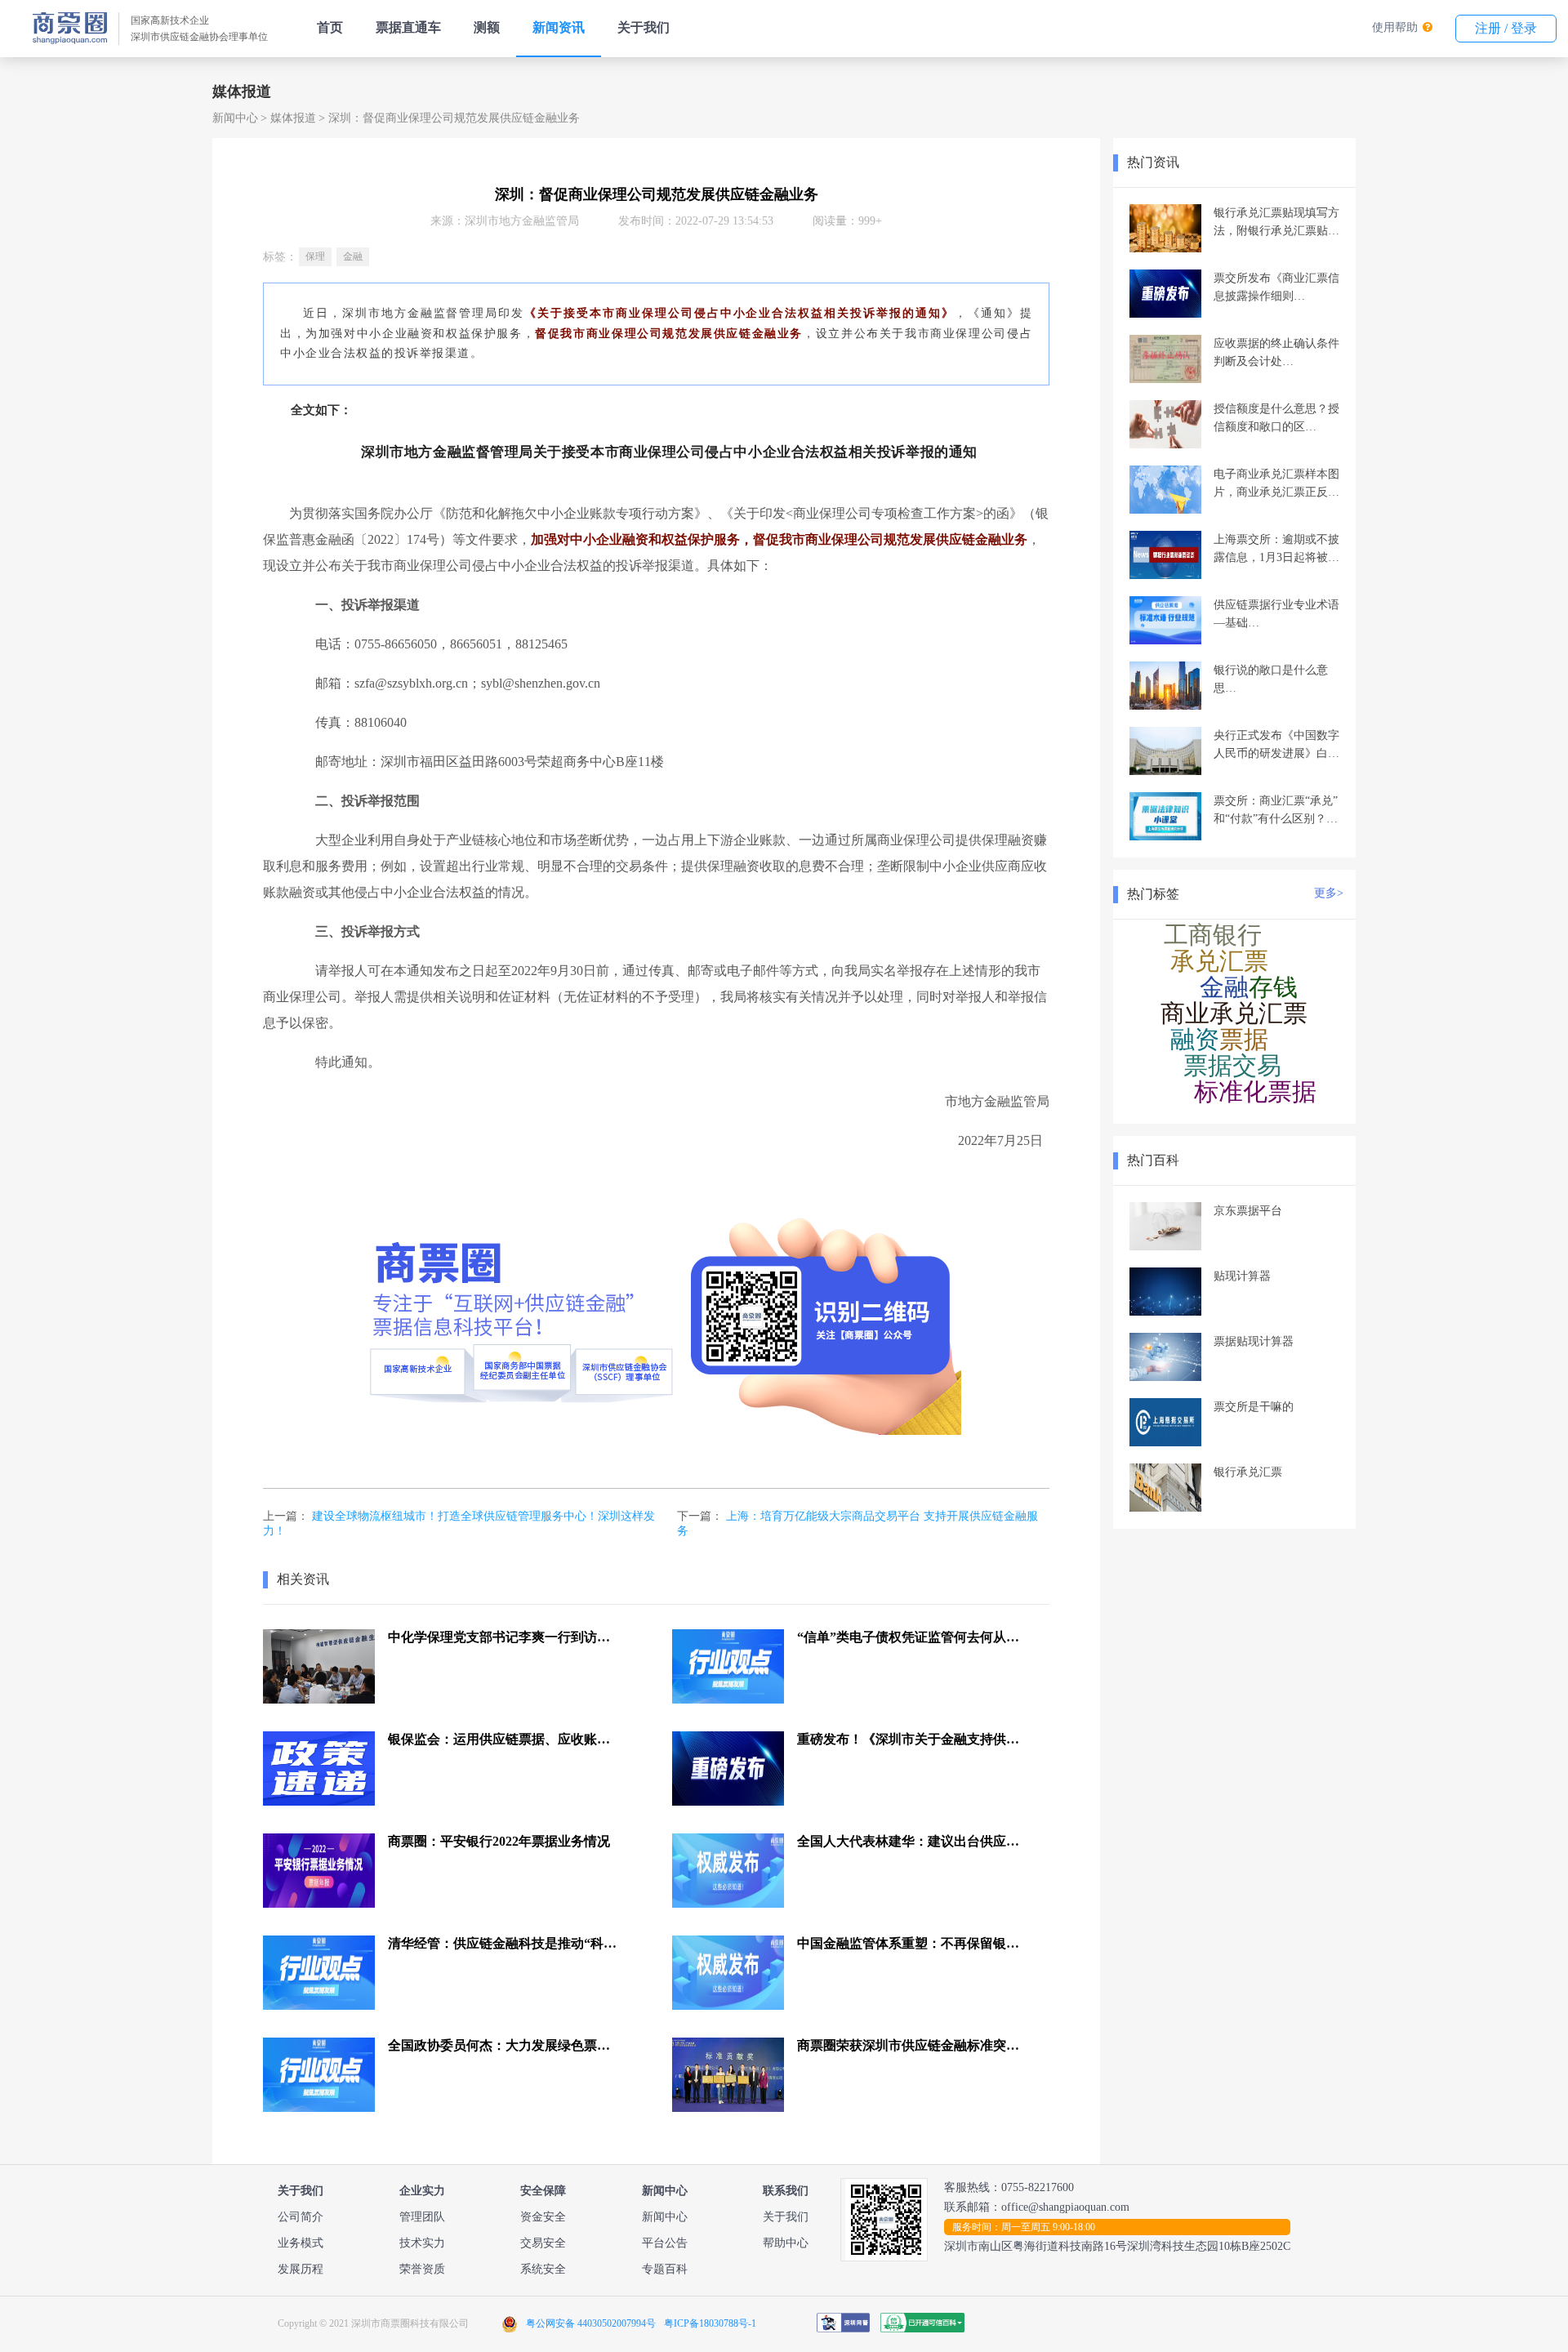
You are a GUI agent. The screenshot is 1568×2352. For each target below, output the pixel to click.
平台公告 (665, 2243)
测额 (487, 27)
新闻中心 (235, 118)
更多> (1329, 893)
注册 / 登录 (1506, 28)
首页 (330, 27)
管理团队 (422, 2217)
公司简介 (301, 2217)
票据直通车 (408, 27)
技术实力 (422, 2243)
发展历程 (301, 2269)
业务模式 (301, 2243)
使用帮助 (1395, 27)
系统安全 (543, 2269)
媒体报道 (293, 118)
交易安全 (543, 2243)
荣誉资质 (422, 2269)
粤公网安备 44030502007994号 (591, 2323)
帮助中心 (786, 2243)
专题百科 (665, 2269)
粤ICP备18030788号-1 (710, 2323)
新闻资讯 (559, 27)
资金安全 (543, 2217)
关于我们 (644, 27)
